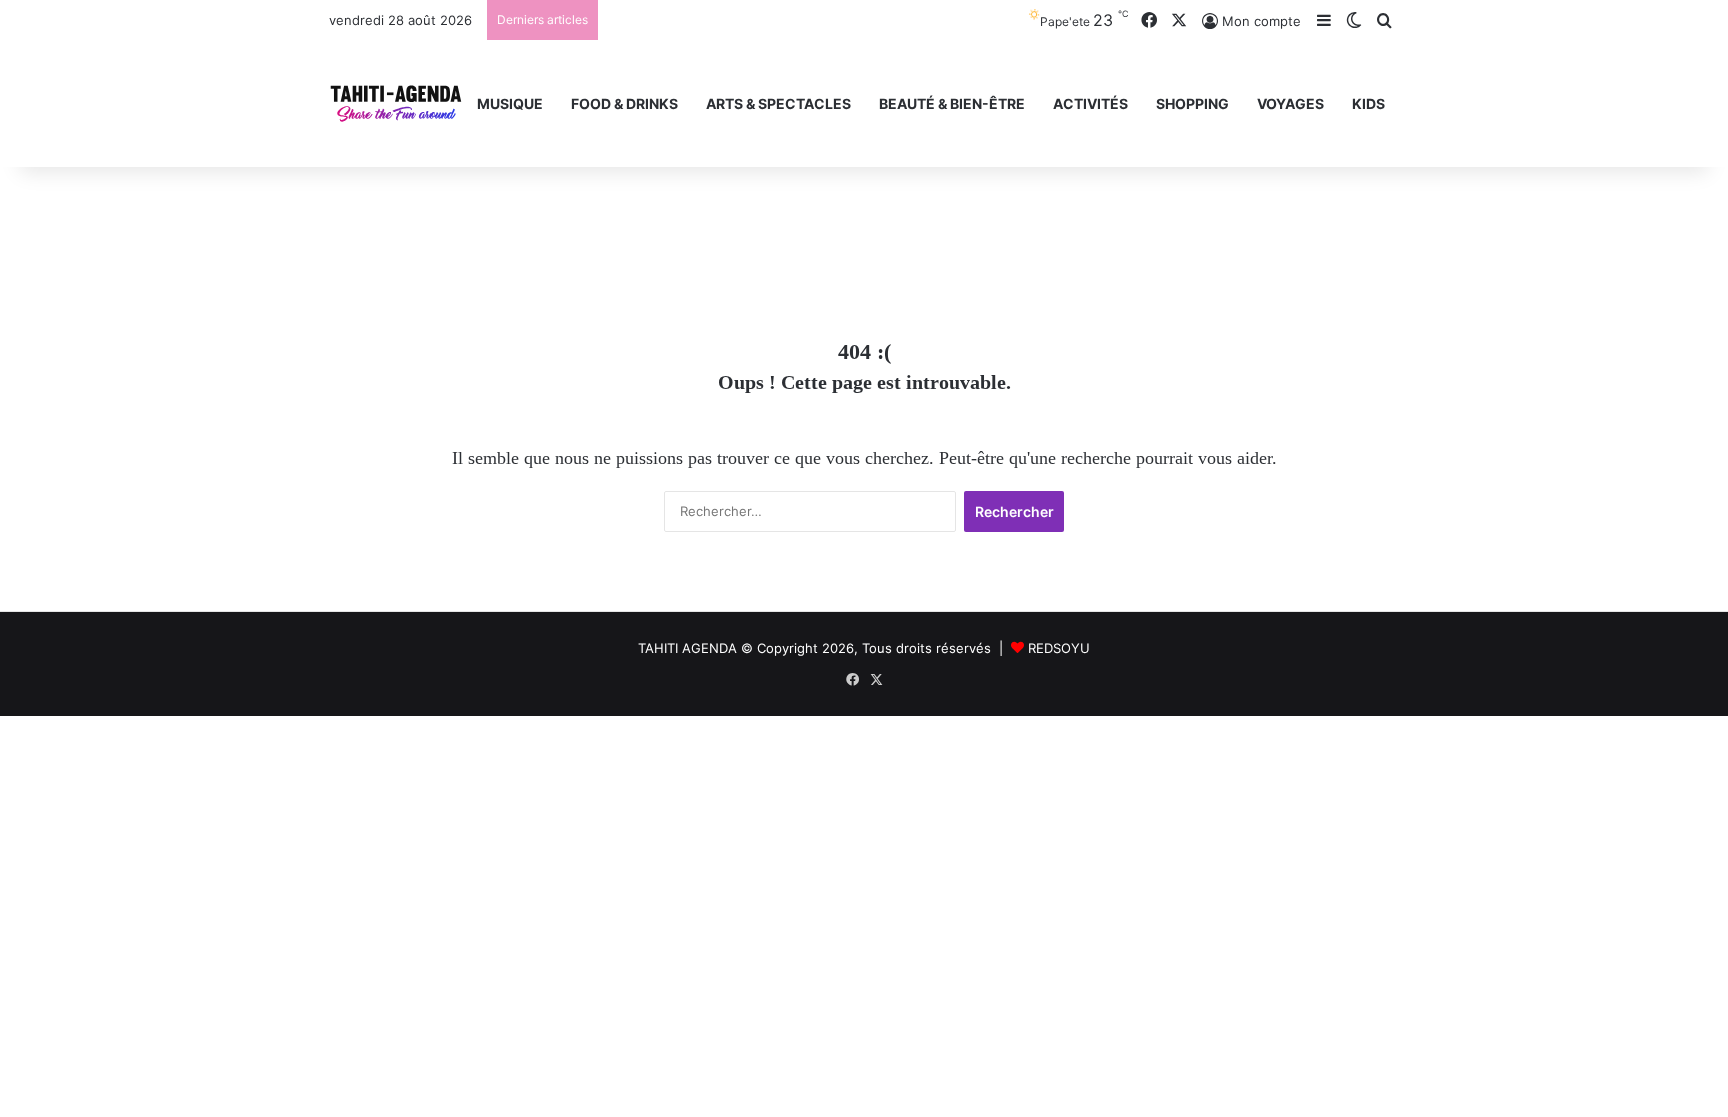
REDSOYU (1059, 648)
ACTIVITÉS (1090, 103)
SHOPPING (1192, 103)
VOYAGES (1290, 103)
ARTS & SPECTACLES (778, 103)
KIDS (1368, 103)
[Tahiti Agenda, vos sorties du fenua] (396, 103)
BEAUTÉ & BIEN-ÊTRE (952, 103)
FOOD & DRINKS (624, 103)
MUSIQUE (510, 103)
